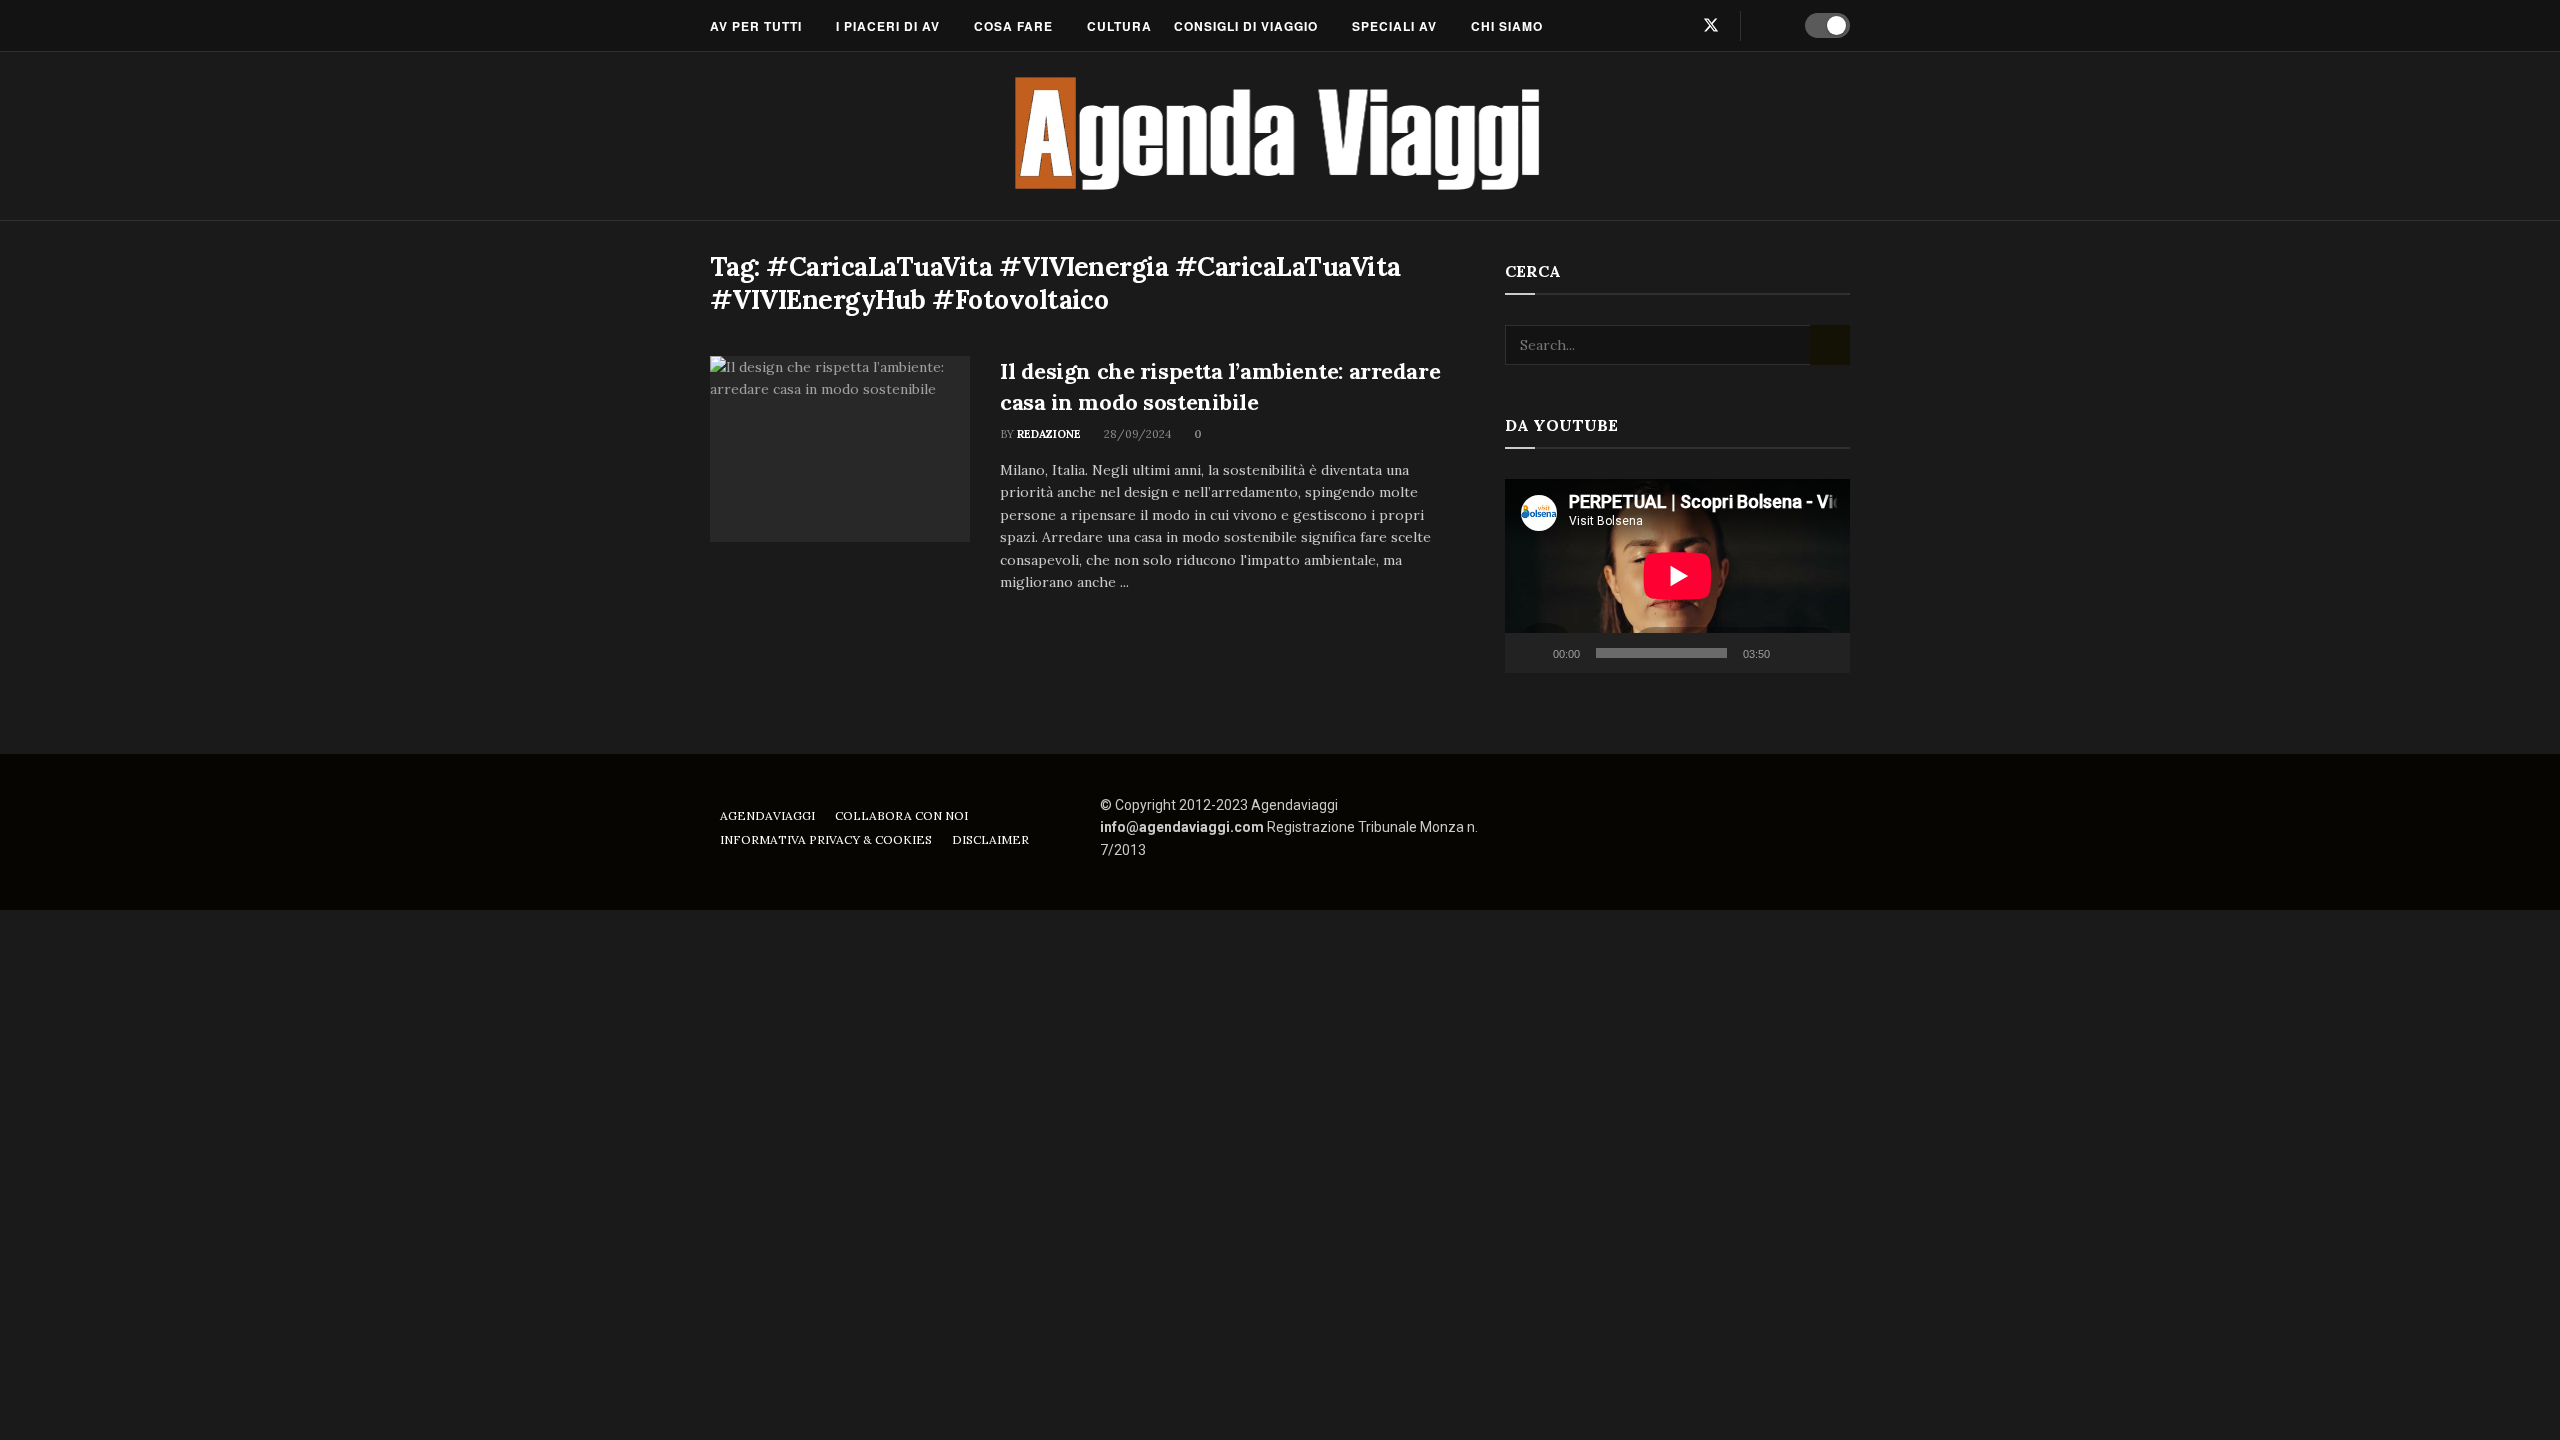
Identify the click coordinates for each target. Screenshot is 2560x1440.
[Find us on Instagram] (1677, 25)
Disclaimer (990, 839)
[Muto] (1789, 653)
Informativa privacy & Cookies (826, 839)
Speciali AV (1394, 26)
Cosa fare (1013, 26)
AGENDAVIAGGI (767, 815)
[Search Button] (1769, 26)
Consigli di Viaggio (1246, 26)
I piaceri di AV (888, 26)
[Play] (1531, 653)
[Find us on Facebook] (1645, 25)
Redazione (1049, 434)
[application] (1677, 576)
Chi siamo (1507, 26)
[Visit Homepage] (1280, 136)
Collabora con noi (901, 815)
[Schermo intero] (1824, 653)
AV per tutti (756, 26)
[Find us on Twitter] (1711, 25)
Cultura (1119, 26)
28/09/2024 (1136, 434)
